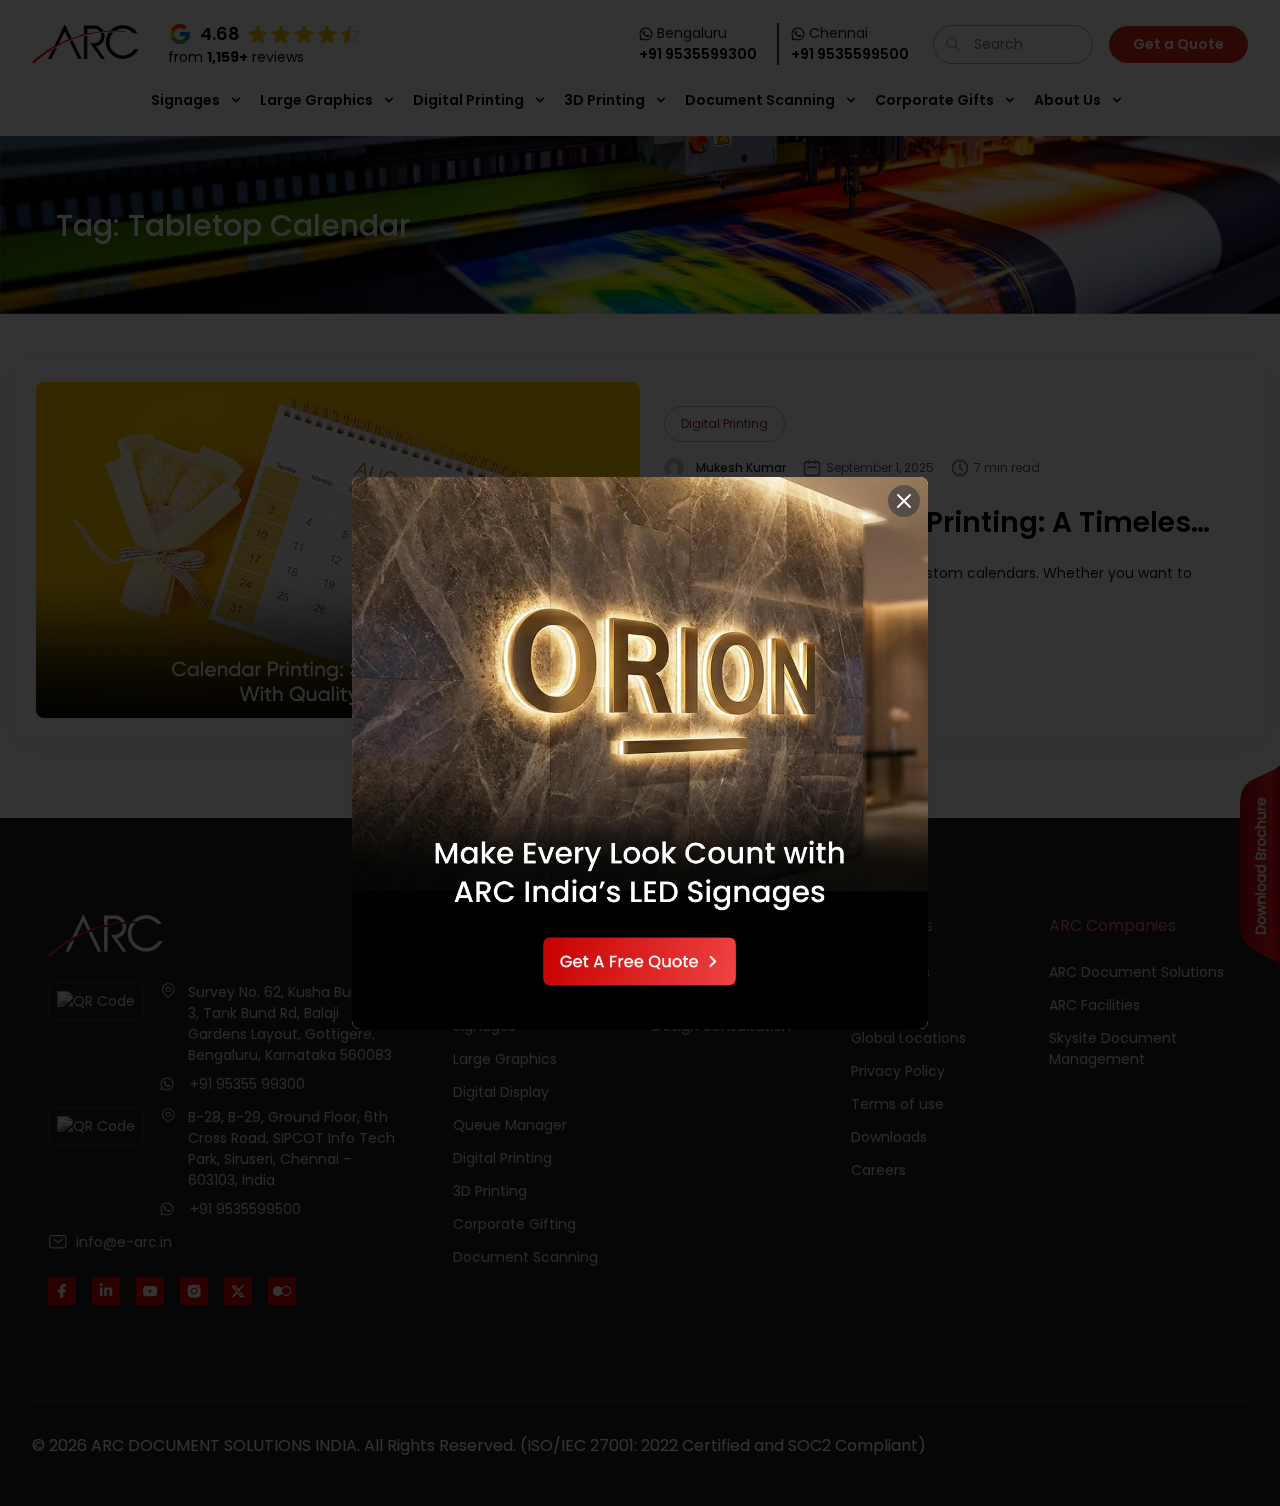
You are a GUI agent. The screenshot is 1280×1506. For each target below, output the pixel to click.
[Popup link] (640, 752)
